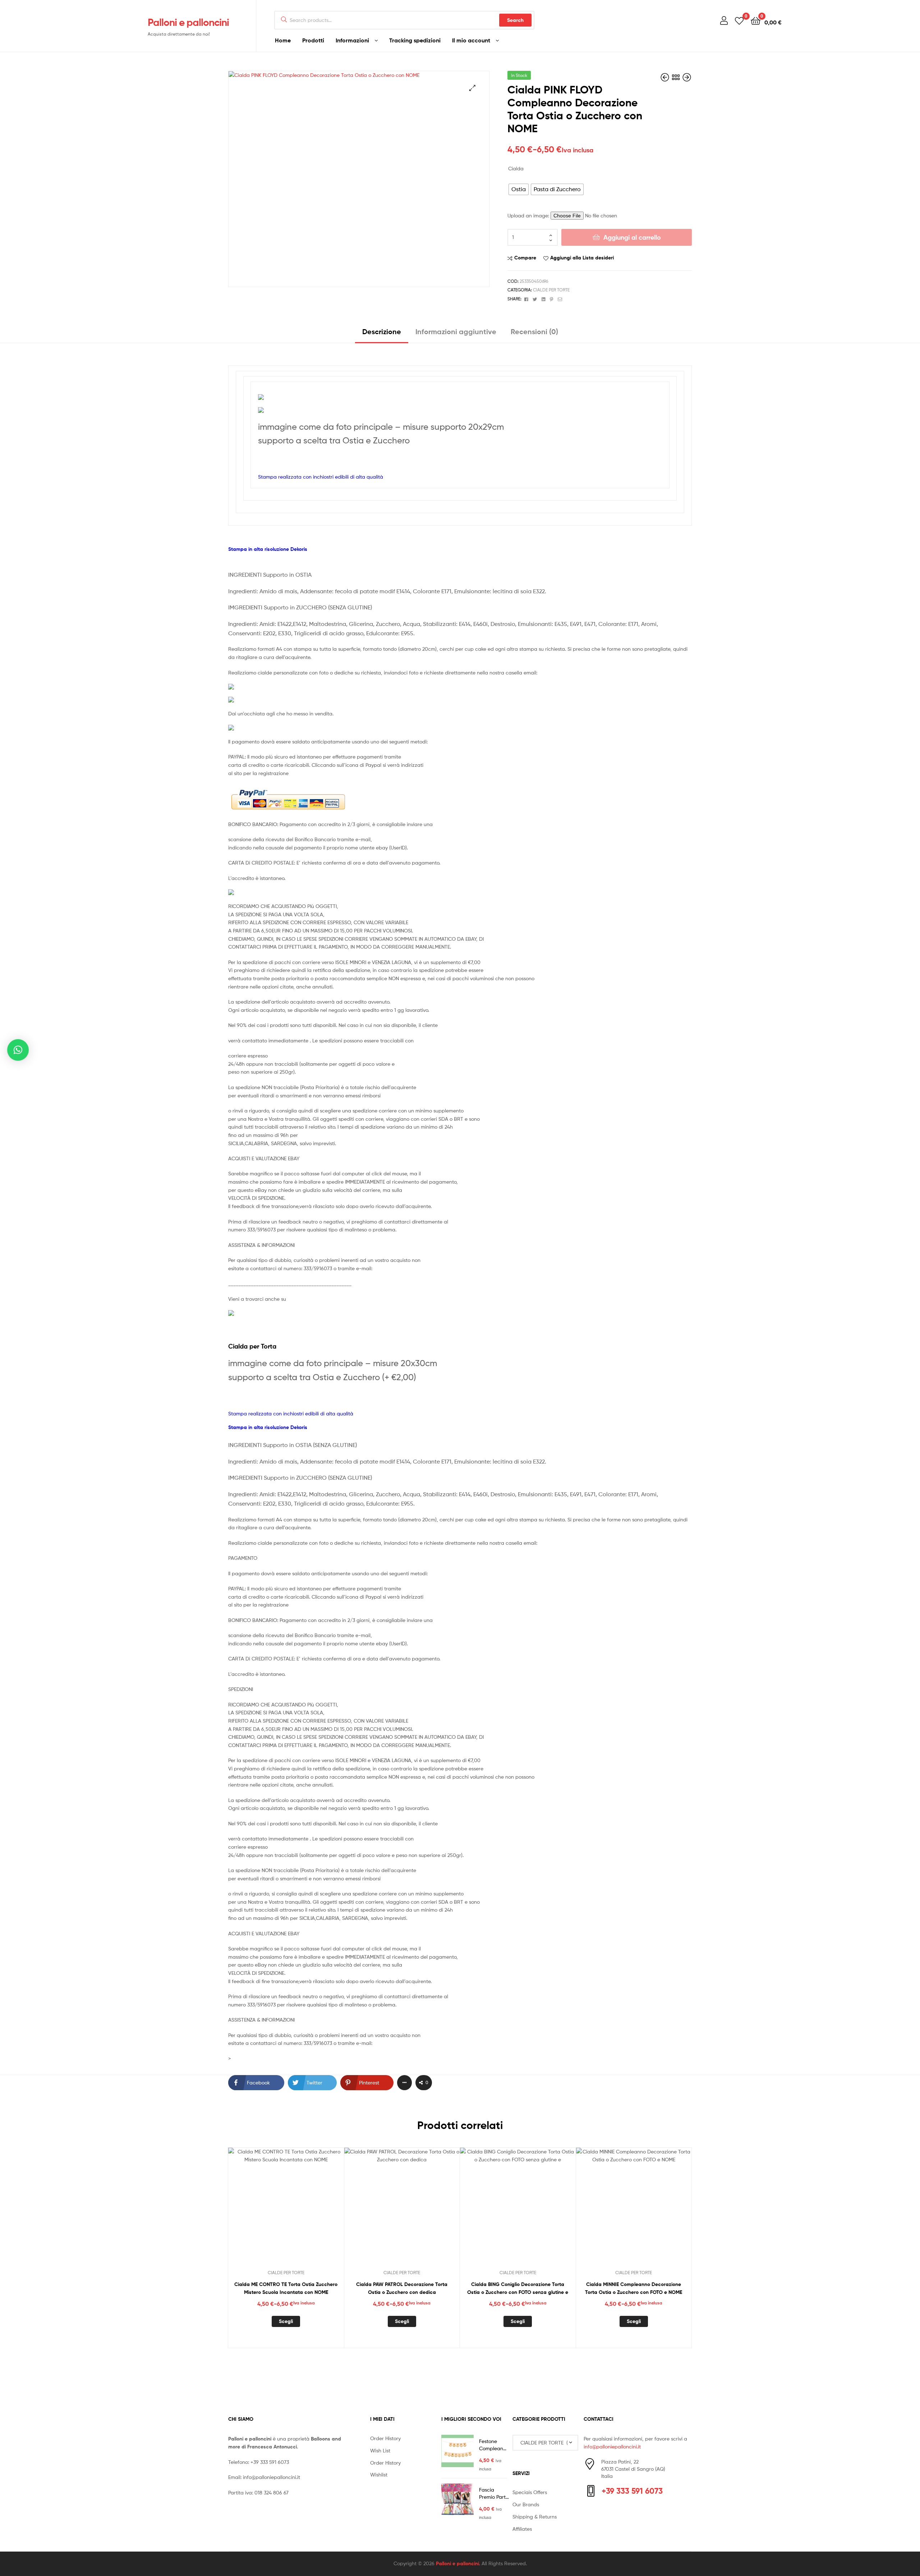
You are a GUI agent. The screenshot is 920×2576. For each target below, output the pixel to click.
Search (515, 20)
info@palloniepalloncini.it (272, 2477)
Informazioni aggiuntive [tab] (456, 331)
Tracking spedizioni (415, 40)
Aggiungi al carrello (632, 237)
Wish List (380, 2450)
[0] (739, 20)
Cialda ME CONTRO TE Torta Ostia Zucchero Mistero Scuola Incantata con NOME (286, 2288)
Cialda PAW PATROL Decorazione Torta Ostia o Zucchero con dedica (402, 2288)
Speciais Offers (530, 2492)
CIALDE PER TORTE (551, 290)
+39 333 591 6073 (270, 2462)
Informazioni (352, 40)
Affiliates (522, 2529)
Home (283, 40)
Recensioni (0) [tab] (534, 331)
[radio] (519, 189)
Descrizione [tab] (382, 331)
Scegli (286, 2321)
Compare (525, 258)
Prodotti (313, 40)
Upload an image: (529, 215)
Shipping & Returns (535, 2517)
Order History (385, 2438)
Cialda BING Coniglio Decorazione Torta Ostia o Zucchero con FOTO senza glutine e (518, 2288)
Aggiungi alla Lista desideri (582, 258)
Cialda (516, 168)
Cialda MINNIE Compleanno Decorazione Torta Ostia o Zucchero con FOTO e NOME (634, 2288)
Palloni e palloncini (188, 22)
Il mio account (471, 40)
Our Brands (526, 2504)
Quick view (303, 2211)
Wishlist (379, 2474)
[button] (472, 88)
